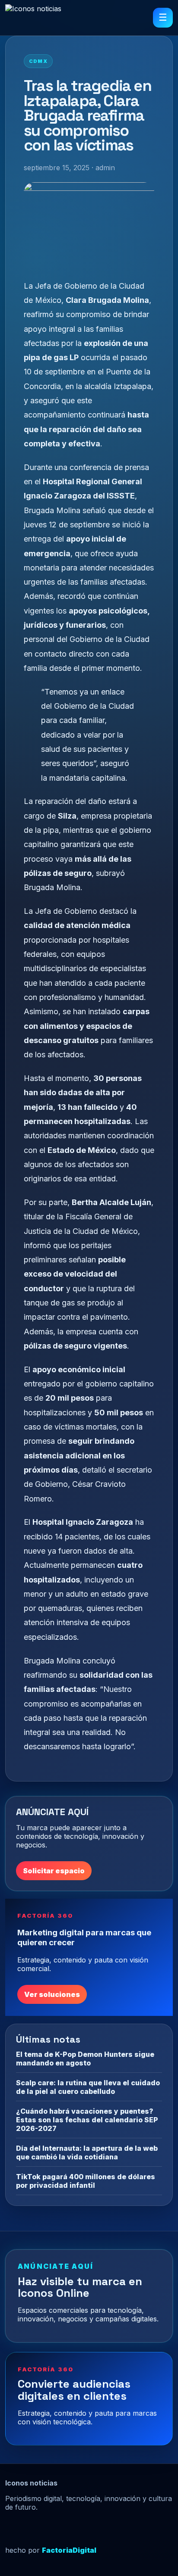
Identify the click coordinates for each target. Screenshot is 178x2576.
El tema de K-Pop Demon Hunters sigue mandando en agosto (85, 2059)
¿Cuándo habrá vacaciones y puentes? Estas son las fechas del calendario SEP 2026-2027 (87, 2120)
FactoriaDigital (69, 2550)
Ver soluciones (52, 1994)
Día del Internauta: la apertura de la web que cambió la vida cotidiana (87, 2152)
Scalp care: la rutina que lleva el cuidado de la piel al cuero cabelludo (88, 2087)
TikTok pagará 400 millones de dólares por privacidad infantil (86, 2181)
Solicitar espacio (54, 1871)
